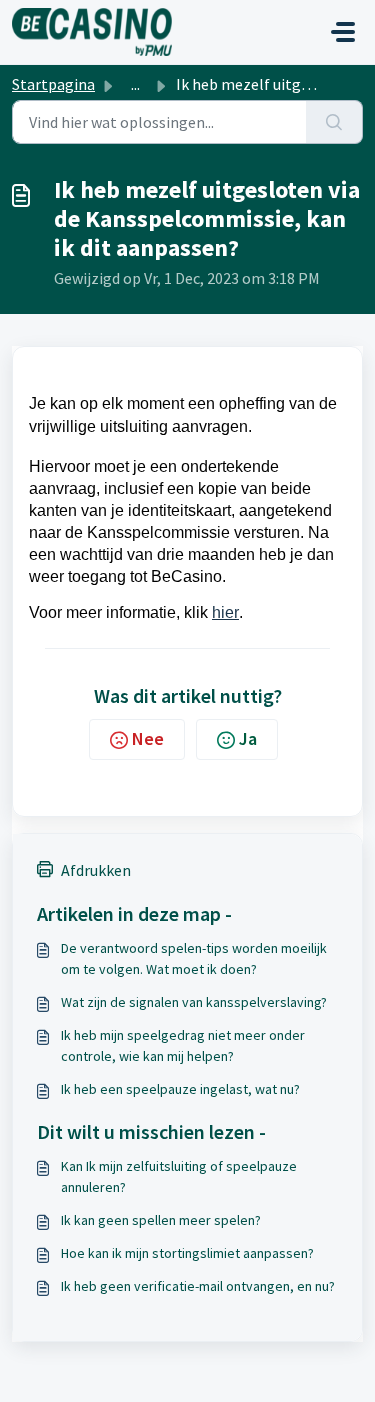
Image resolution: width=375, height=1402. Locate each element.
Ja (248, 738)
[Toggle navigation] (343, 32)
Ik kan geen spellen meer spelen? (161, 1220)
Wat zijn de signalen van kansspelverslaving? (194, 1002)
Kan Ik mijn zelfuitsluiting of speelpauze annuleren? (179, 1176)
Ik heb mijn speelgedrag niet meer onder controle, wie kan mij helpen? (183, 1045)
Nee (148, 738)
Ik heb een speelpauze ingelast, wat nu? (180, 1089)
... (135, 84)
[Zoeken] (334, 122)
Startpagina (53, 84)
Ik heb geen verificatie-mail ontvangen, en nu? (198, 1286)
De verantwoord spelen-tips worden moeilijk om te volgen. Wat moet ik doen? (194, 958)
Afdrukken (96, 870)
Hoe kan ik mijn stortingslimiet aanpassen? (187, 1253)
